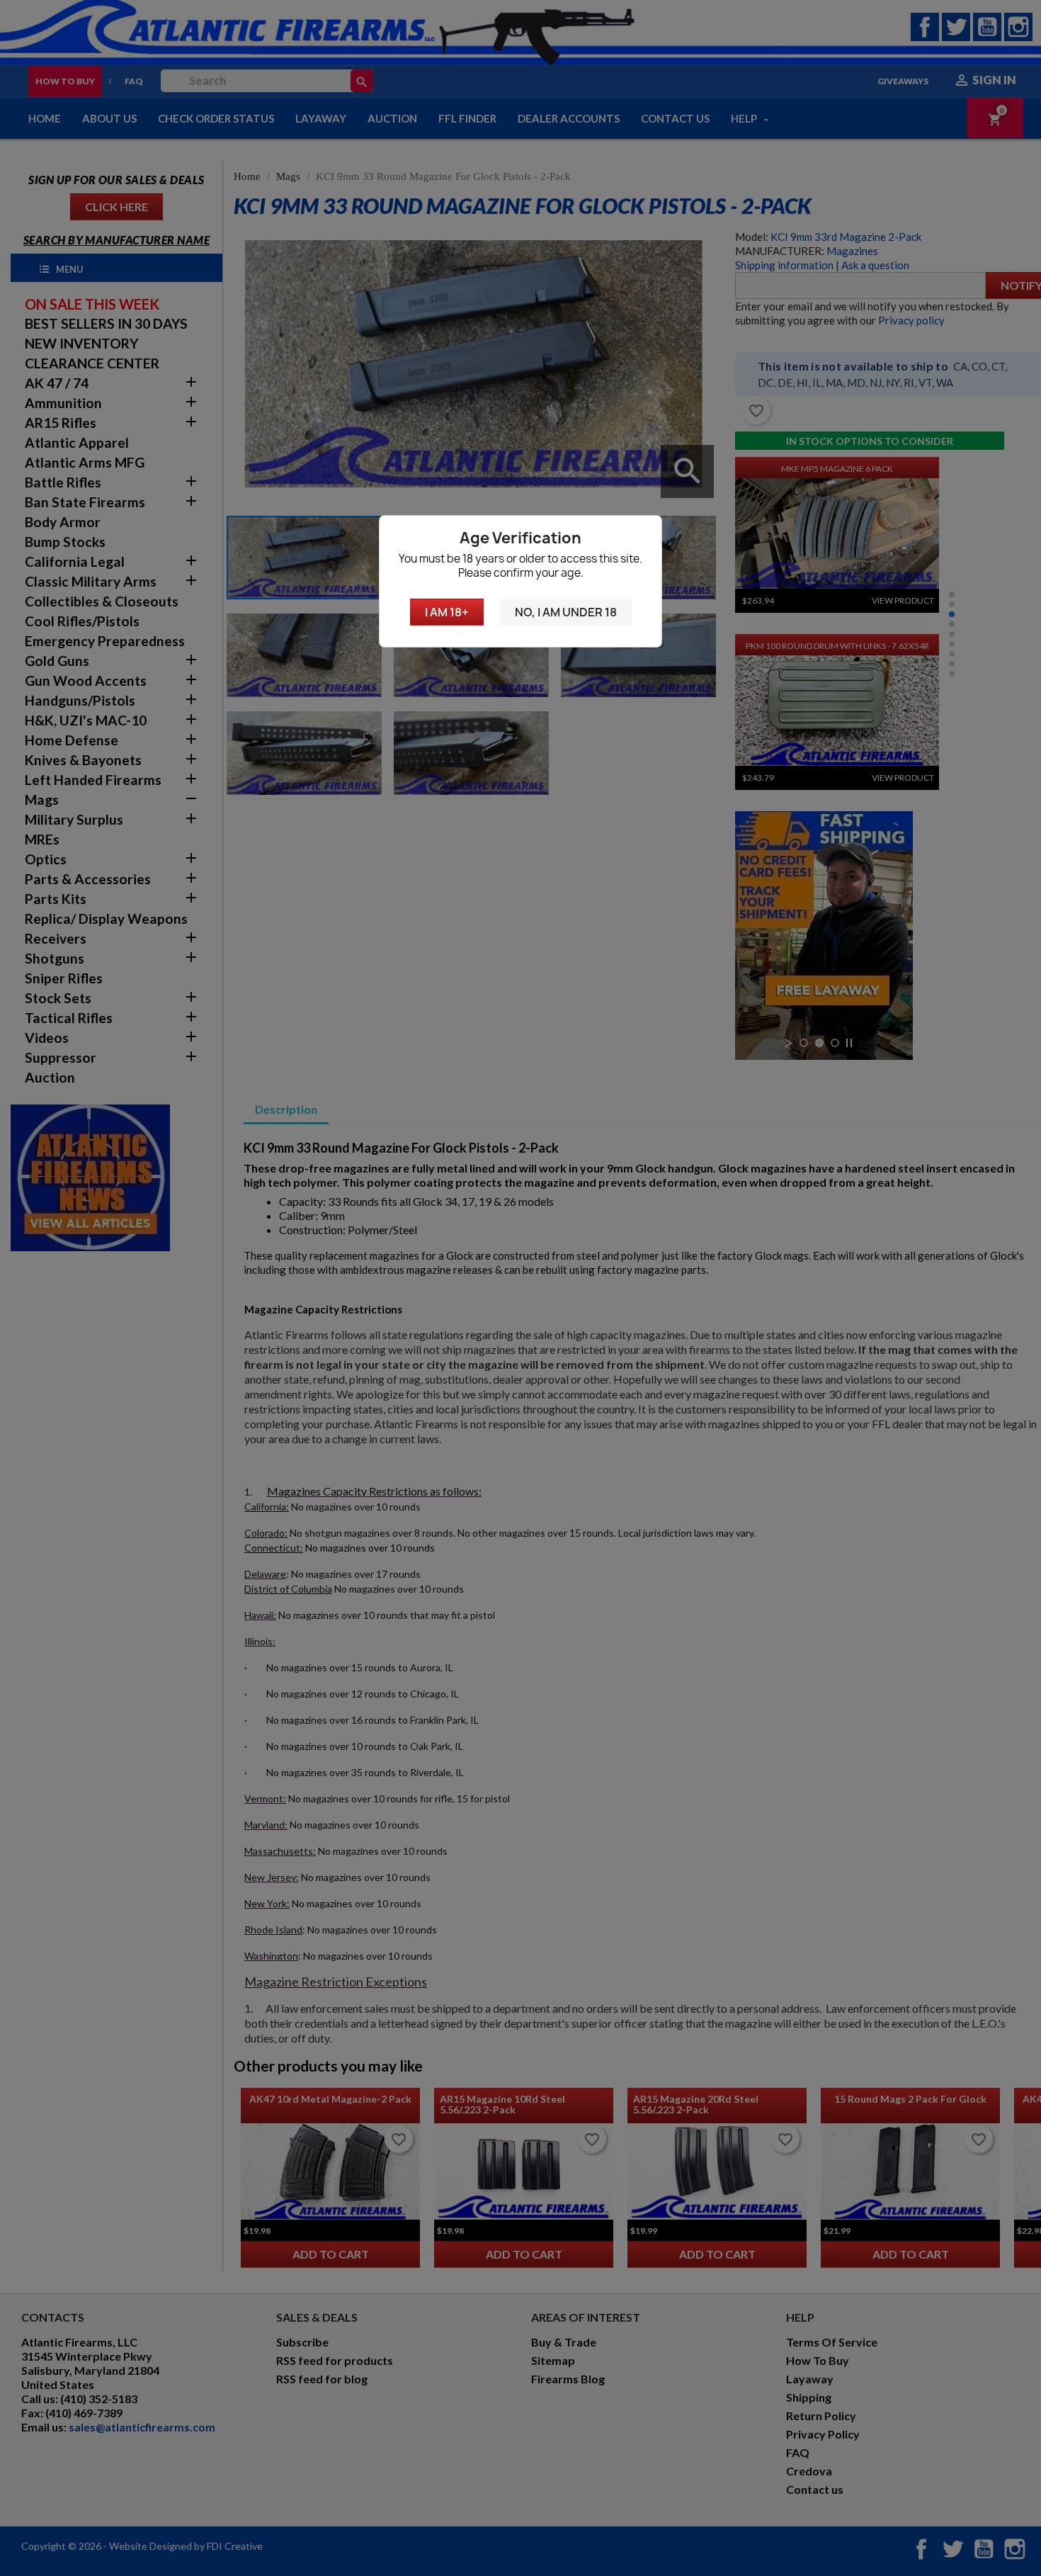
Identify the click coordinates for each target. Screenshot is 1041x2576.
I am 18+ (447, 612)
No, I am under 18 (566, 612)
